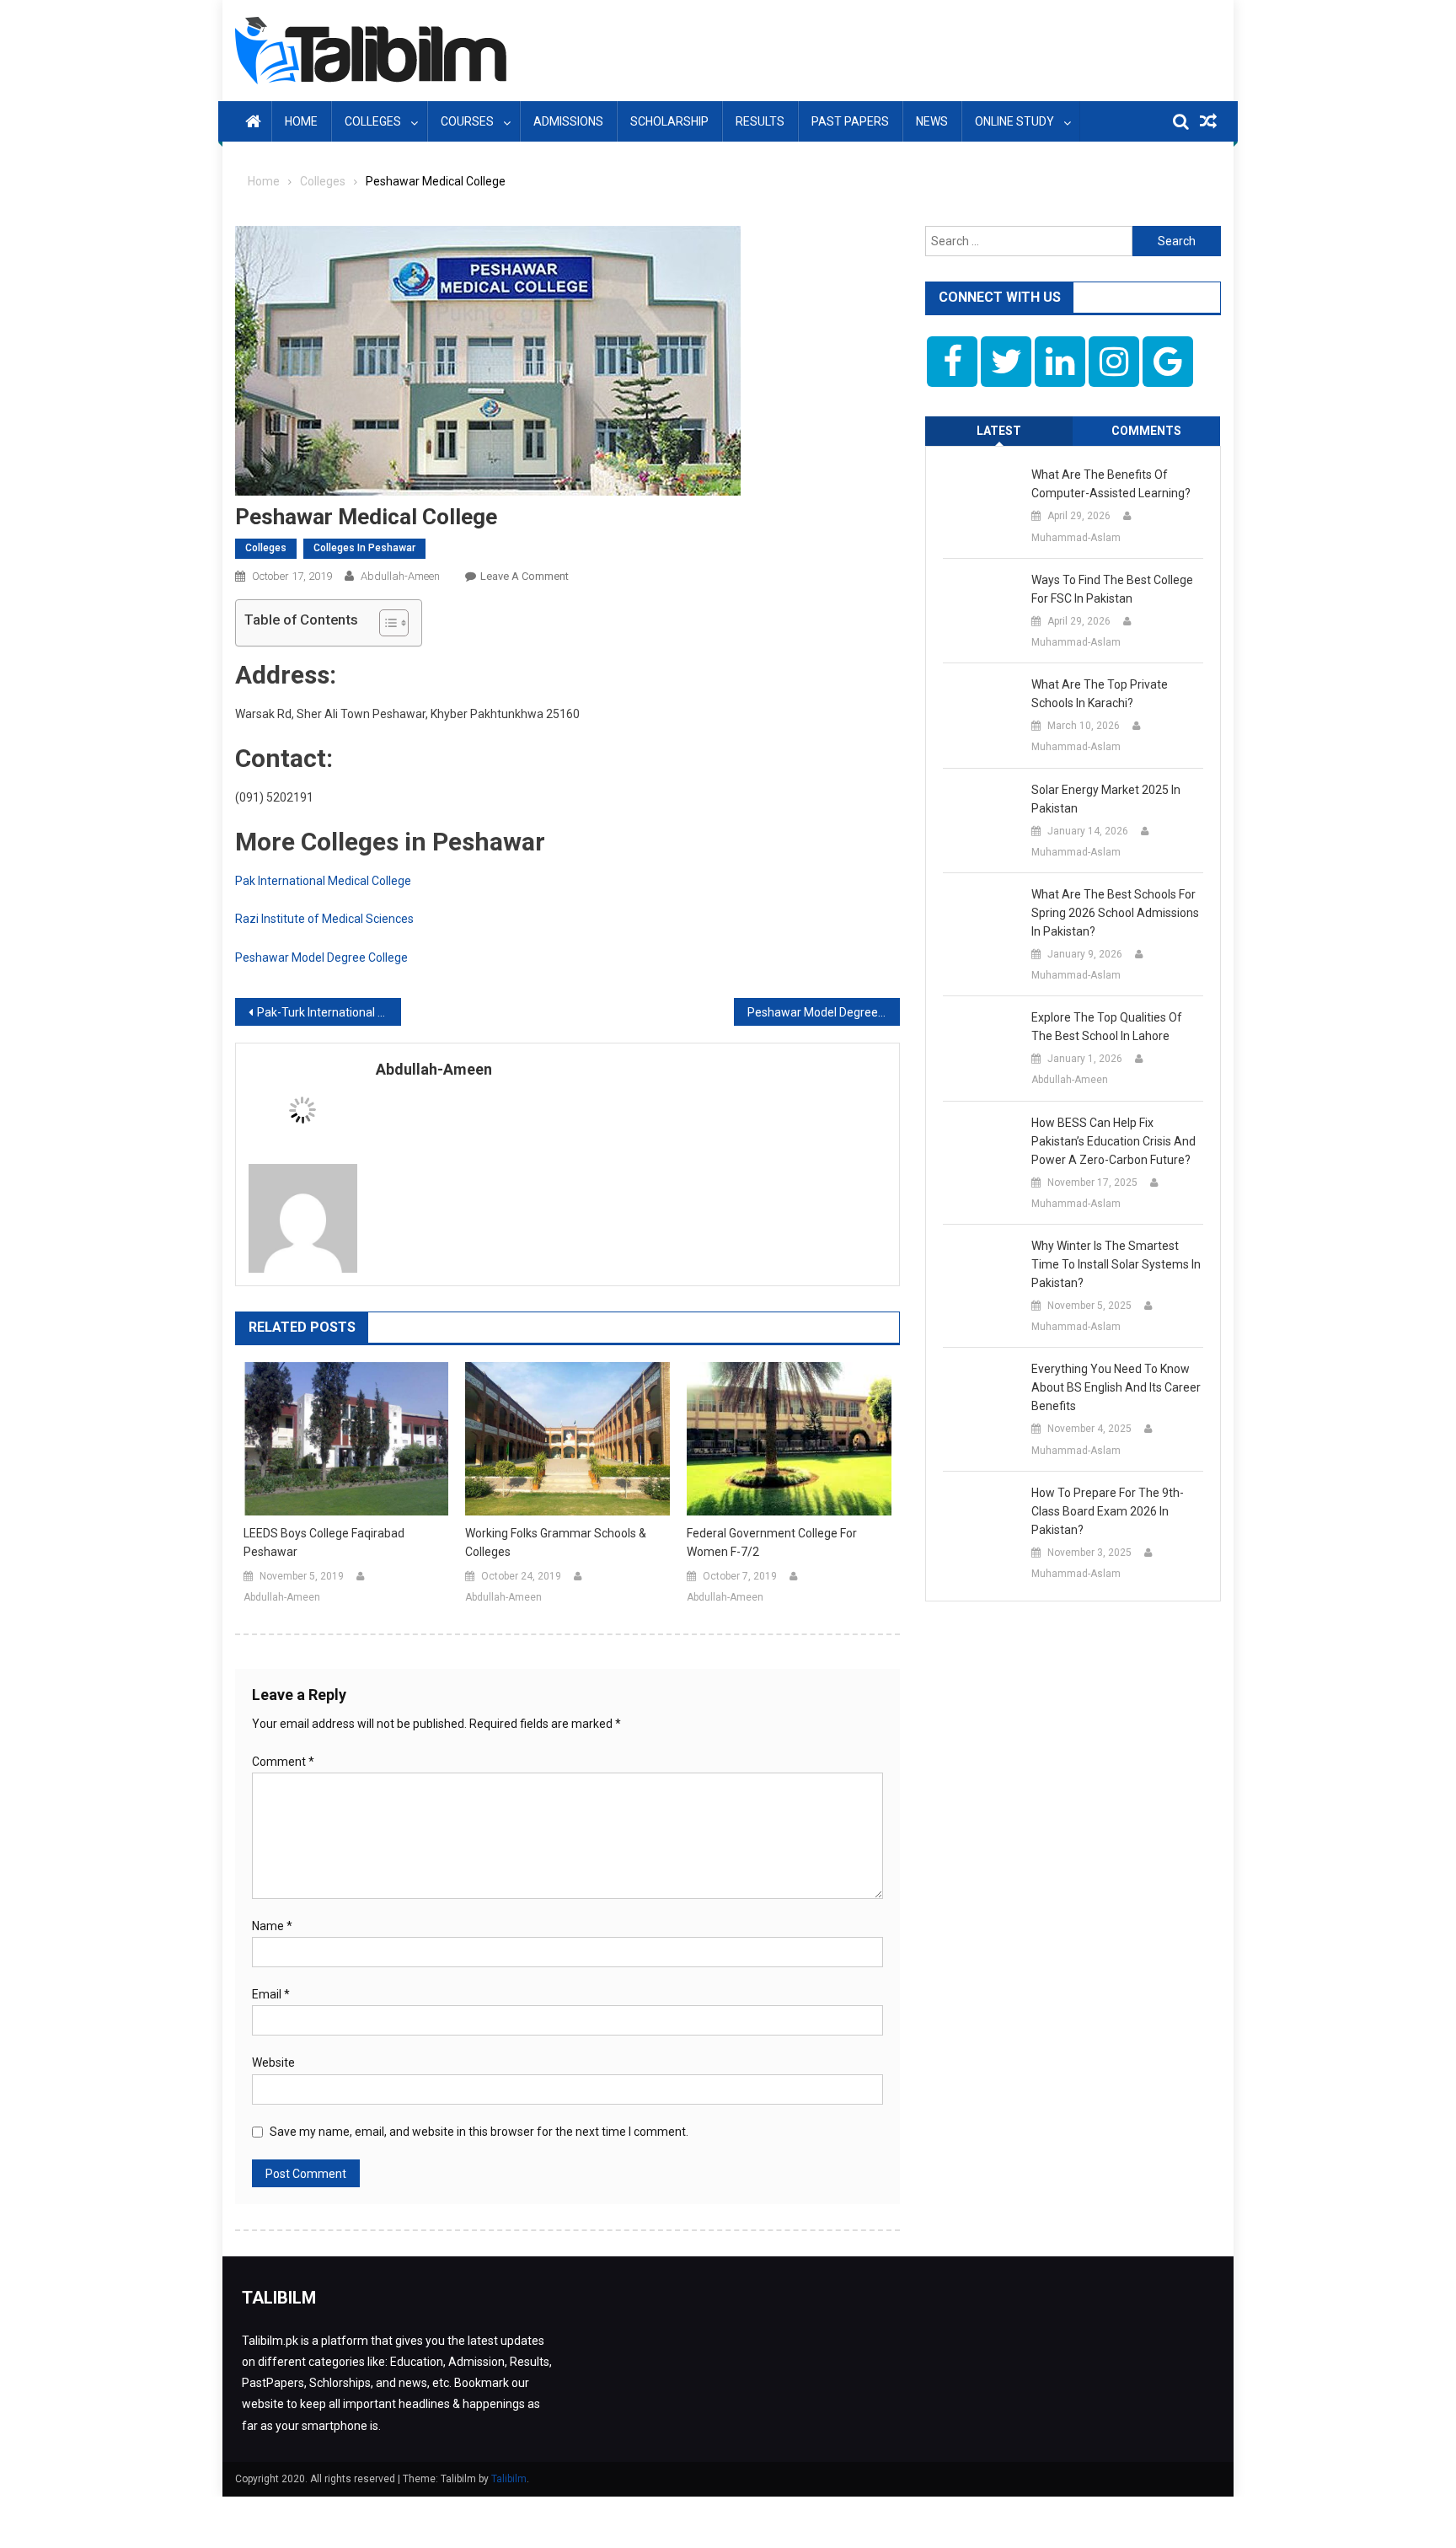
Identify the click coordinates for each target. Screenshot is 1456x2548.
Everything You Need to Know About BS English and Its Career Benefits (1116, 1387)
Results (760, 121)
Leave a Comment (525, 576)
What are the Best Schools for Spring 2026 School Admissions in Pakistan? (1115, 913)
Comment (283, 1762)
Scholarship (669, 121)
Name (272, 1926)
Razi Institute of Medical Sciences (324, 919)
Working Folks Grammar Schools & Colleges (556, 1542)
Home (301, 121)
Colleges (373, 121)
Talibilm (509, 2479)
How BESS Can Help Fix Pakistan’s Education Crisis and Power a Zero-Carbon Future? (1113, 1141)
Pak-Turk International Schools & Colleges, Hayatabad (329, 1012)
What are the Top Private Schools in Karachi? (1100, 694)
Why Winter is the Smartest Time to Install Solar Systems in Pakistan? (1116, 1264)
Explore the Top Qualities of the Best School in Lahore (1107, 1027)
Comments (1146, 431)
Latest (999, 431)
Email (271, 1994)
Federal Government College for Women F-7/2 (772, 1542)
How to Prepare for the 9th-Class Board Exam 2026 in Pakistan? (1108, 1511)
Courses (467, 121)
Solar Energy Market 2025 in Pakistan (1106, 799)
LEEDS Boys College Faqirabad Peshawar (324, 1542)
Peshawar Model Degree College (321, 958)
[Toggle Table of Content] (385, 623)
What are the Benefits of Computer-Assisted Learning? (1111, 484)
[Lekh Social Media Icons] (952, 362)
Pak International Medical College (323, 881)
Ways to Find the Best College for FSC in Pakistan (1112, 589)
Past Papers (850, 121)
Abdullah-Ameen (400, 576)
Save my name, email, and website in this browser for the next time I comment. (479, 2132)
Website (273, 2063)
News (932, 121)
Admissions (568, 121)
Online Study (1014, 121)
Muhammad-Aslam (1076, 538)
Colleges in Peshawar (364, 548)
